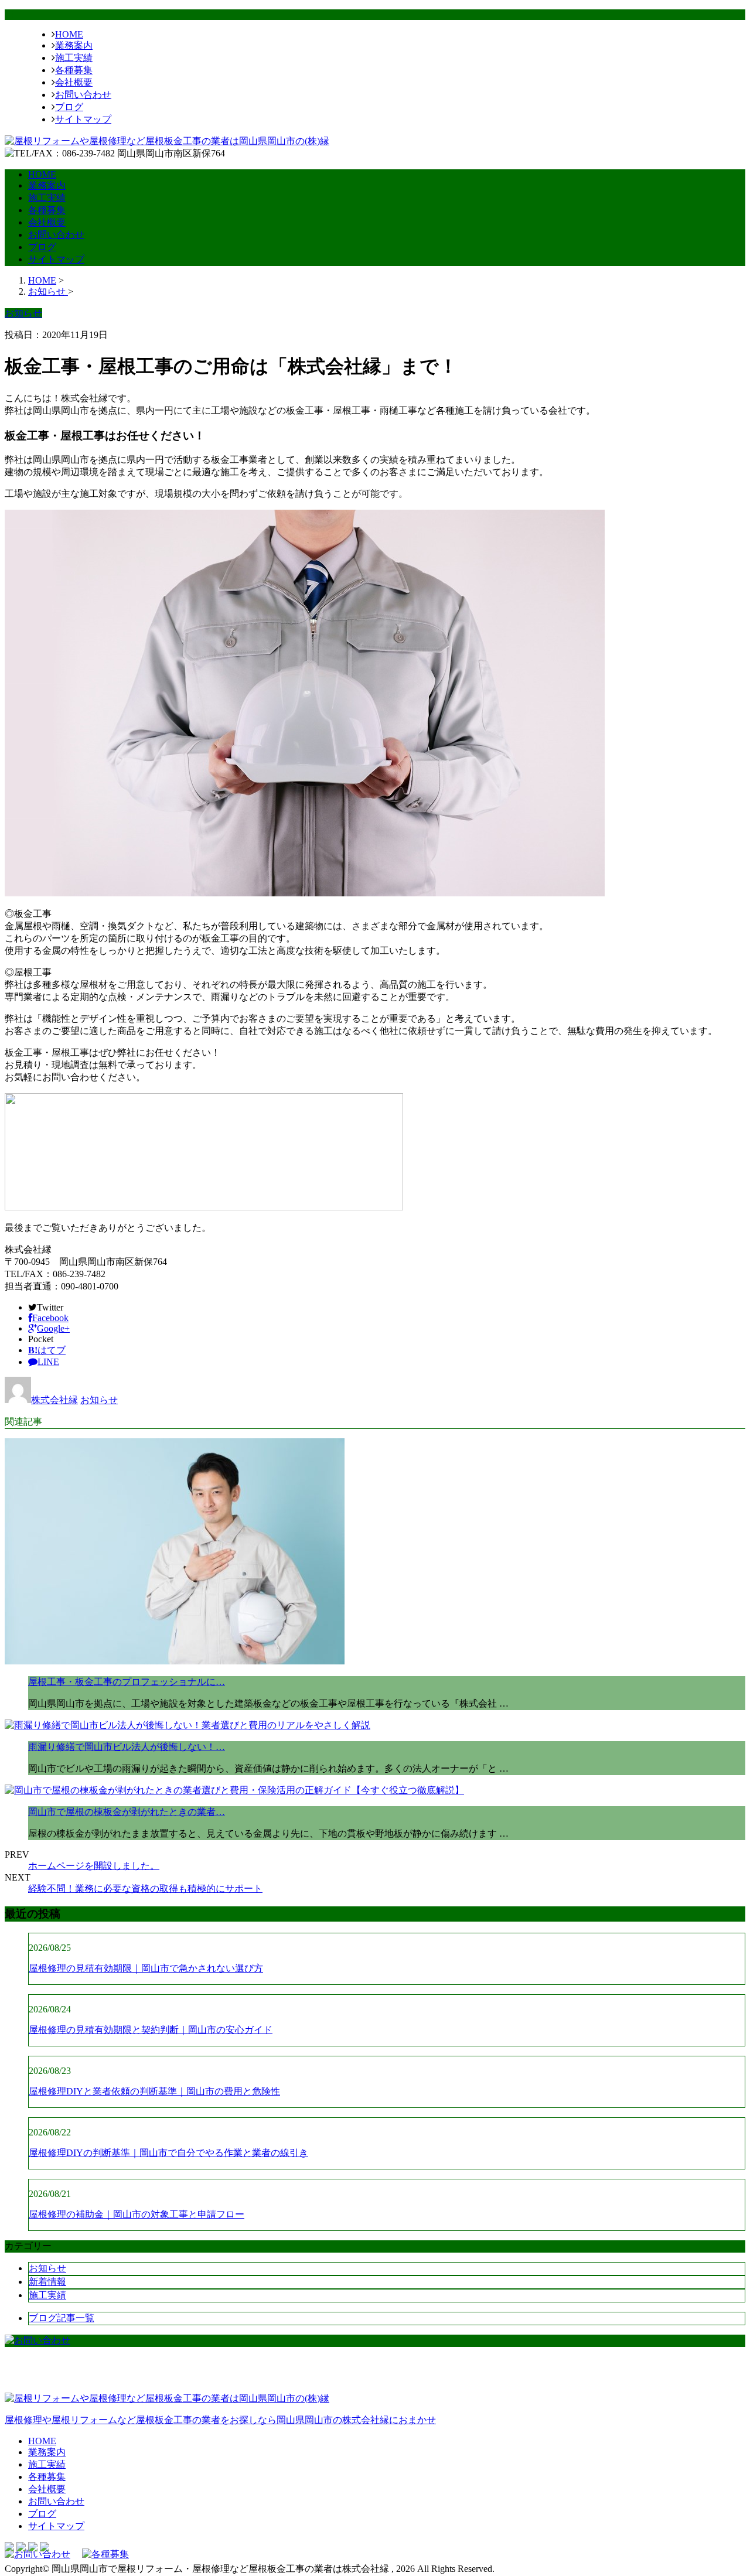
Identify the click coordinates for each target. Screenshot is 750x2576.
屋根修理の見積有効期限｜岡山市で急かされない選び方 (146, 1968)
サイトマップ (83, 119)
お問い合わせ (83, 95)
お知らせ (99, 1400)
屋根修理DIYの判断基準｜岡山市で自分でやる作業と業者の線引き (168, 2153)
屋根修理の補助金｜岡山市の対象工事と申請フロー (137, 2214)
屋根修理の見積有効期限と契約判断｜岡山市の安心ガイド (151, 2030)
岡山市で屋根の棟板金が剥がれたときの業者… (127, 1812)
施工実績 (74, 58)
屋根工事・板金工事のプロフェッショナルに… (127, 1682)
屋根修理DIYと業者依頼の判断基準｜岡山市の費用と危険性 (154, 2091)
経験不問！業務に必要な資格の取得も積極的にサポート (145, 1889)
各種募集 (74, 70)
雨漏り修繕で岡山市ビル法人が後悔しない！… (127, 1747)
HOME (69, 34)
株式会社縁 (54, 1400)
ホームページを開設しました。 (94, 1866)
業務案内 (74, 45)
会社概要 (74, 82)
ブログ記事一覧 (62, 2318)
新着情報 (47, 2282)
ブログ (69, 107)
